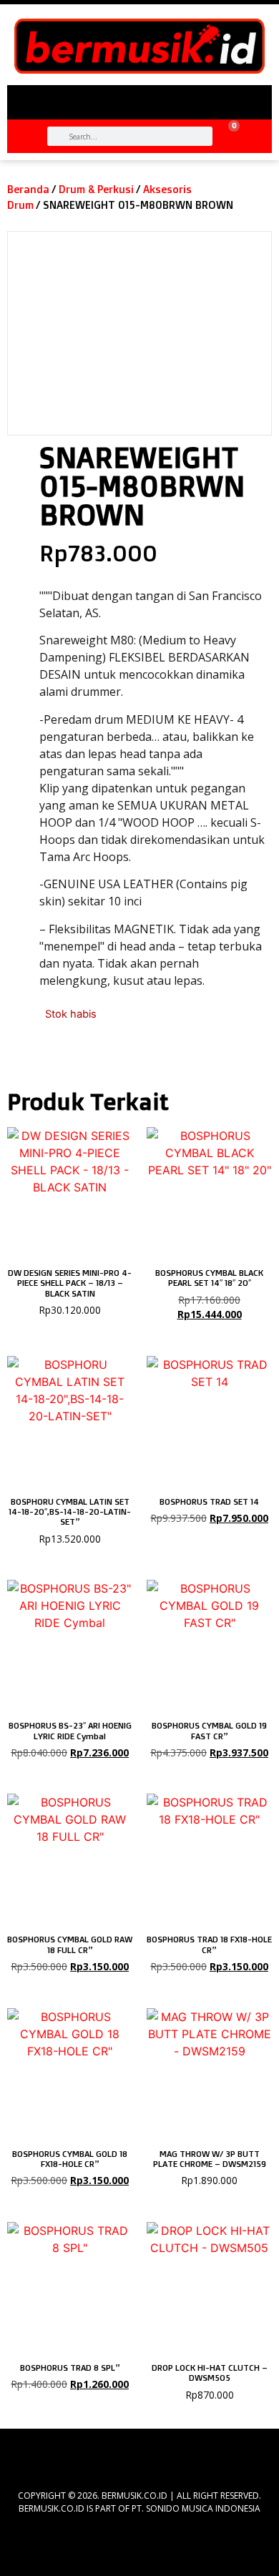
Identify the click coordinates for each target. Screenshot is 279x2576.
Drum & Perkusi (96, 189)
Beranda (28, 189)
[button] (139, 97)
